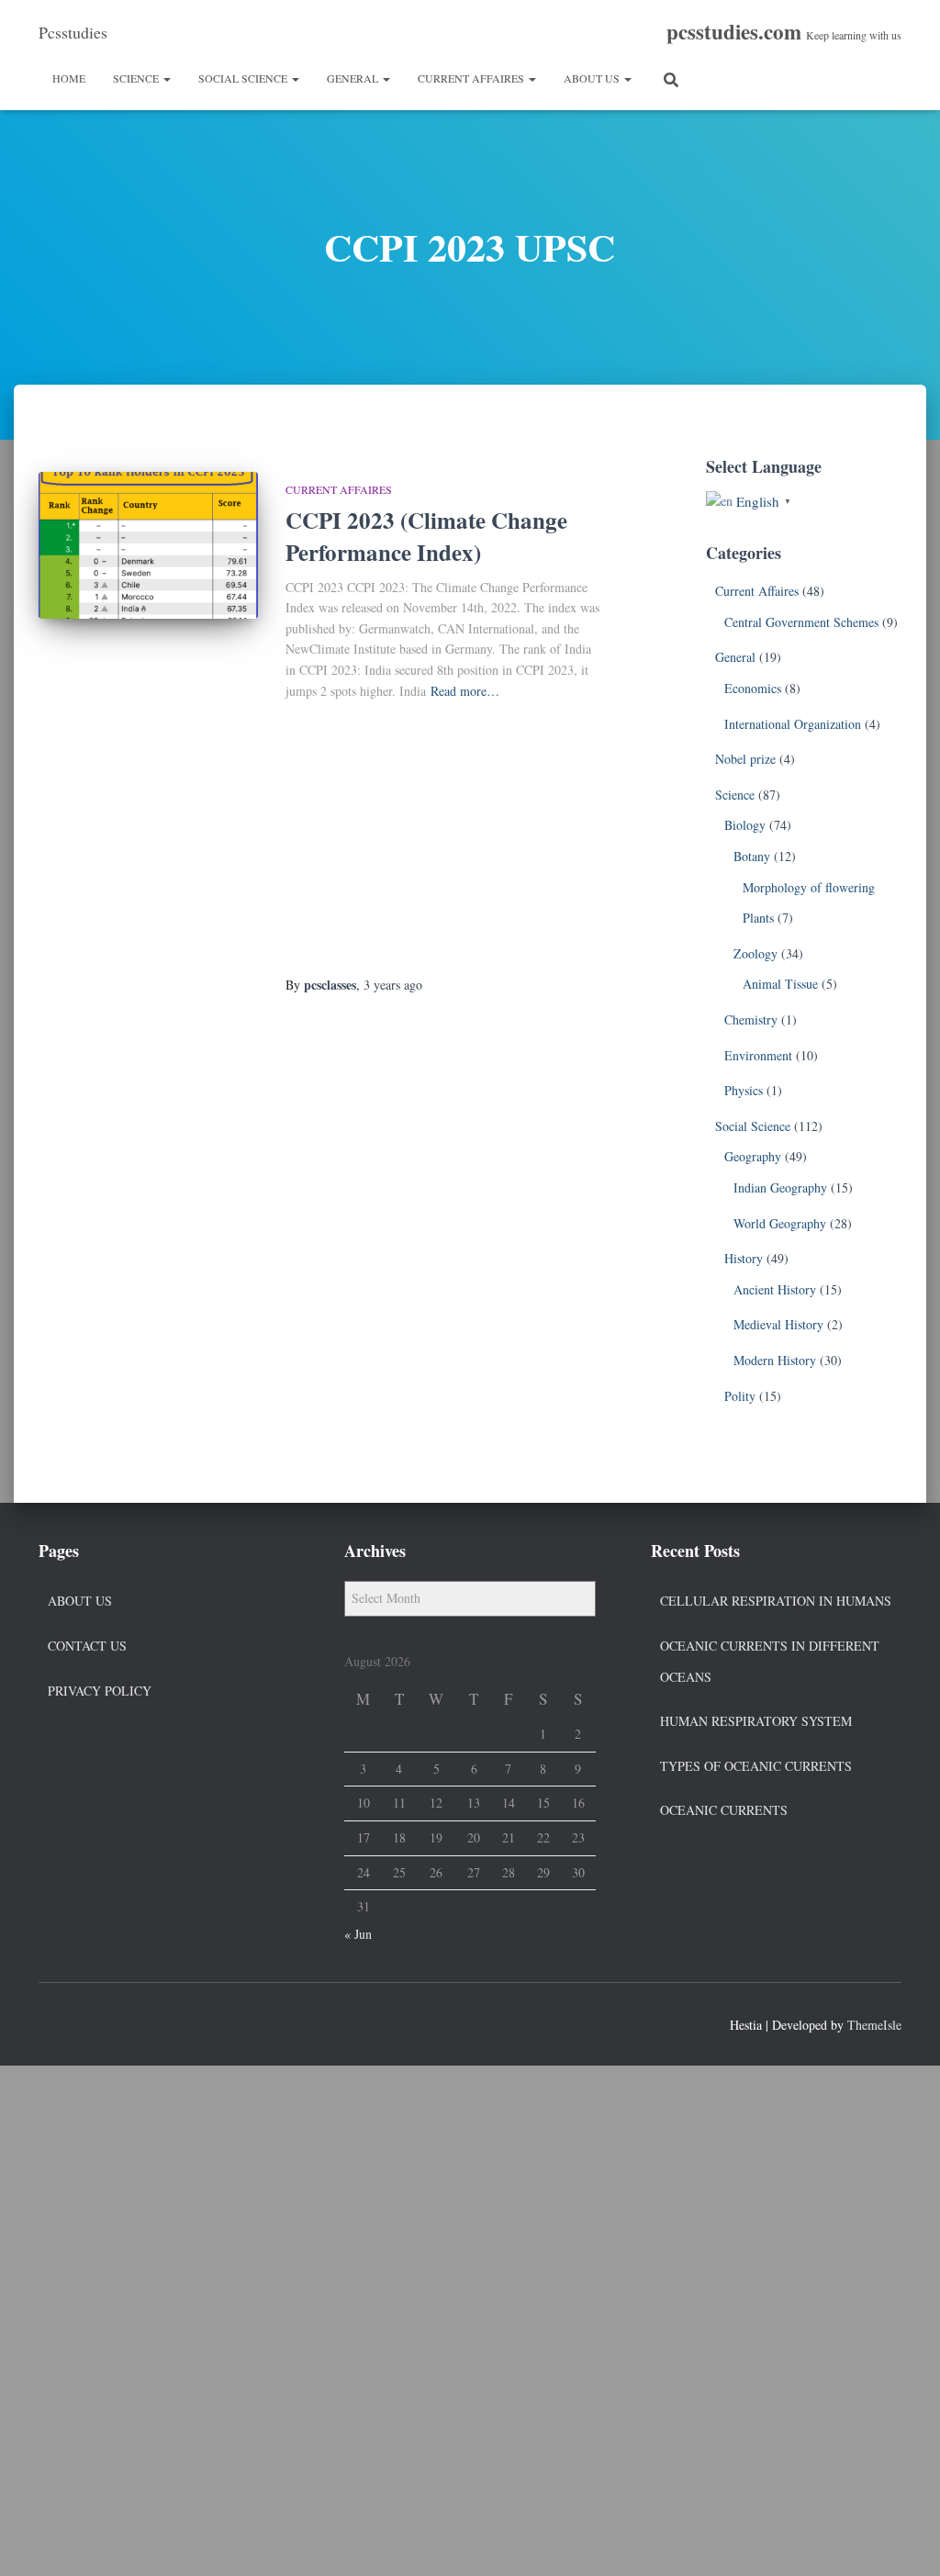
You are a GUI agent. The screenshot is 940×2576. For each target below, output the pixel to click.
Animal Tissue (780, 984)
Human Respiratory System (756, 1721)
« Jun (358, 1934)
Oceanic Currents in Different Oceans (770, 1661)
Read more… (465, 691)
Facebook (53, 2022)
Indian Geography (780, 1187)
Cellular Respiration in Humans (776, 1601)
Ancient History (775, 1289)
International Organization (793, 724)
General (354, 78)
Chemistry (751, 1019)
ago (393, 985)
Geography (753, 1156)
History (744, 1258)
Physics (744, 1090)
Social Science (244, 78)
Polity (740, 1396)
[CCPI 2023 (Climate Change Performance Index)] (148, 545)
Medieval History (778, 1324)
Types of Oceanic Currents (756, 1766)
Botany (752, 856)
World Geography (780, 1223)
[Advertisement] (446, 839)
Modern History (775, 1360)
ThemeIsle (874, 2025)
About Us (593, 78)
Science (137, 78)
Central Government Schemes (801, 622)
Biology (745, 825)
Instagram (119, 2022)
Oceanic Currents (724, 1810)
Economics (753, 688)
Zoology (755, 953)
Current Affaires (472, 78)
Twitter (86, 2022)
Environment (758, 1055)
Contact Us (87, 1646)
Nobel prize (745, 759)
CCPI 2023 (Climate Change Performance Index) (426, 536)
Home (69, 78)
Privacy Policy (100, 1691)
